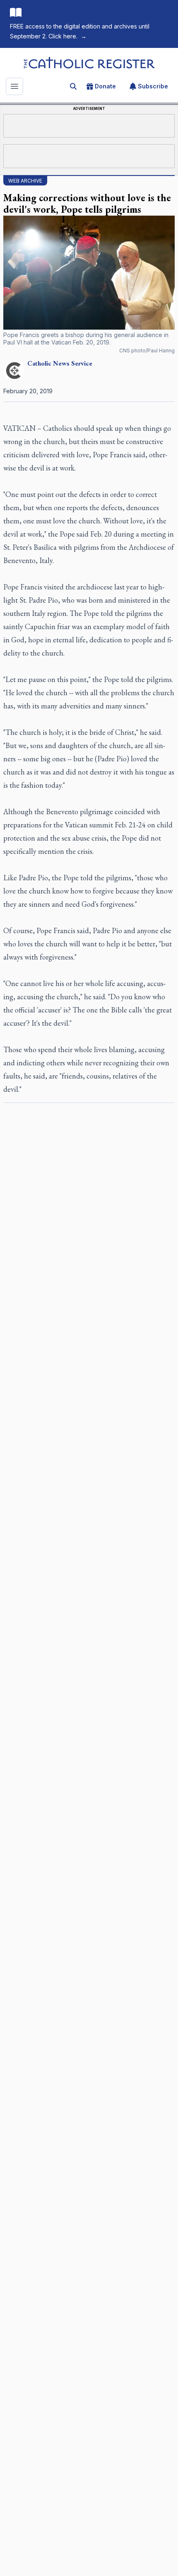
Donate (105, 86)
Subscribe (153, 86)
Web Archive (25, 181)
